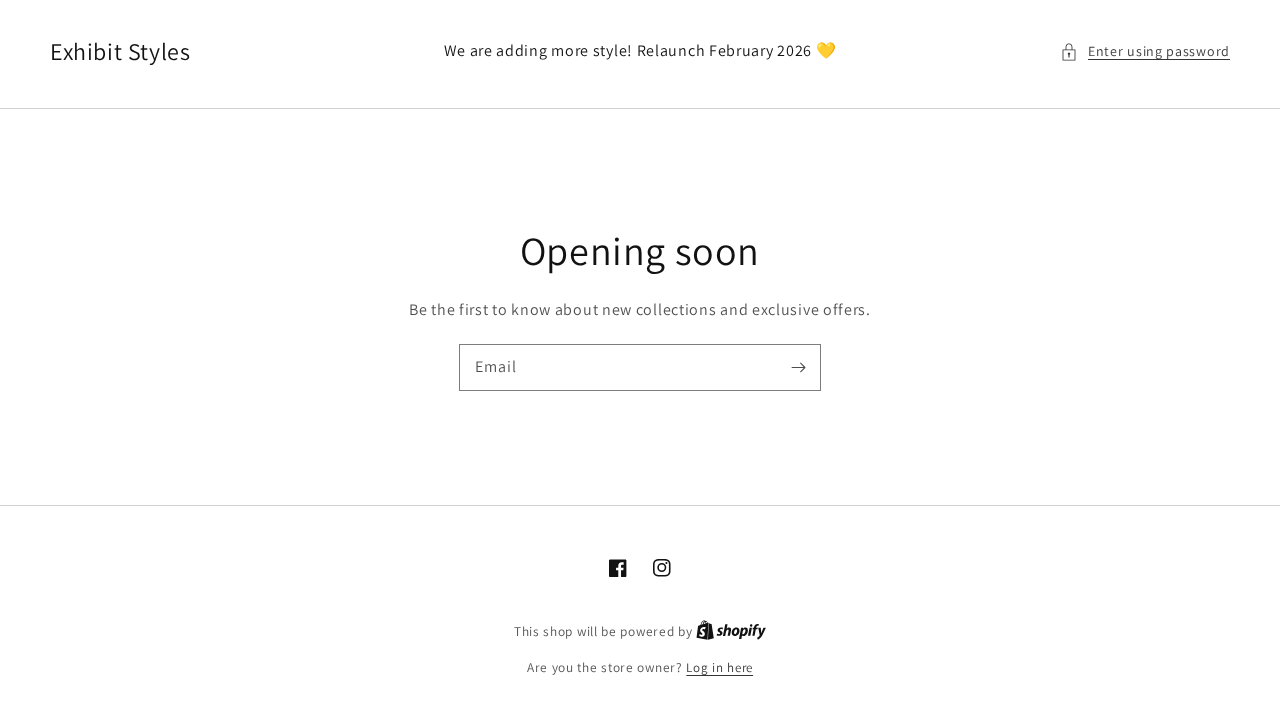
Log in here (719, 667)
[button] (1145, 51)
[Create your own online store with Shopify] (731, 631)
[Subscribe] (798, 367)
